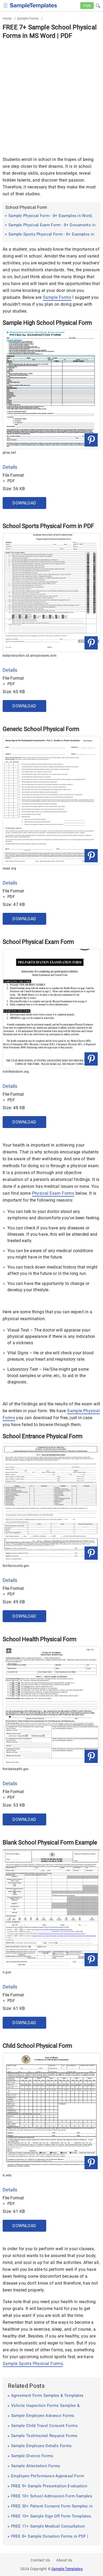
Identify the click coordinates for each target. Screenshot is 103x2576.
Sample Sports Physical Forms (33, 2364)
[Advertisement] (51, 94)
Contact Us (40, 2560)
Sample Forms (28, 18)
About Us (64, 2560)
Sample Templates (67, 2569)
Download (24, 503)
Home (7, 18)
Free (87, 6)
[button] (98, 5)
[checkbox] (6, 5)
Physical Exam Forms (53, 1193)
